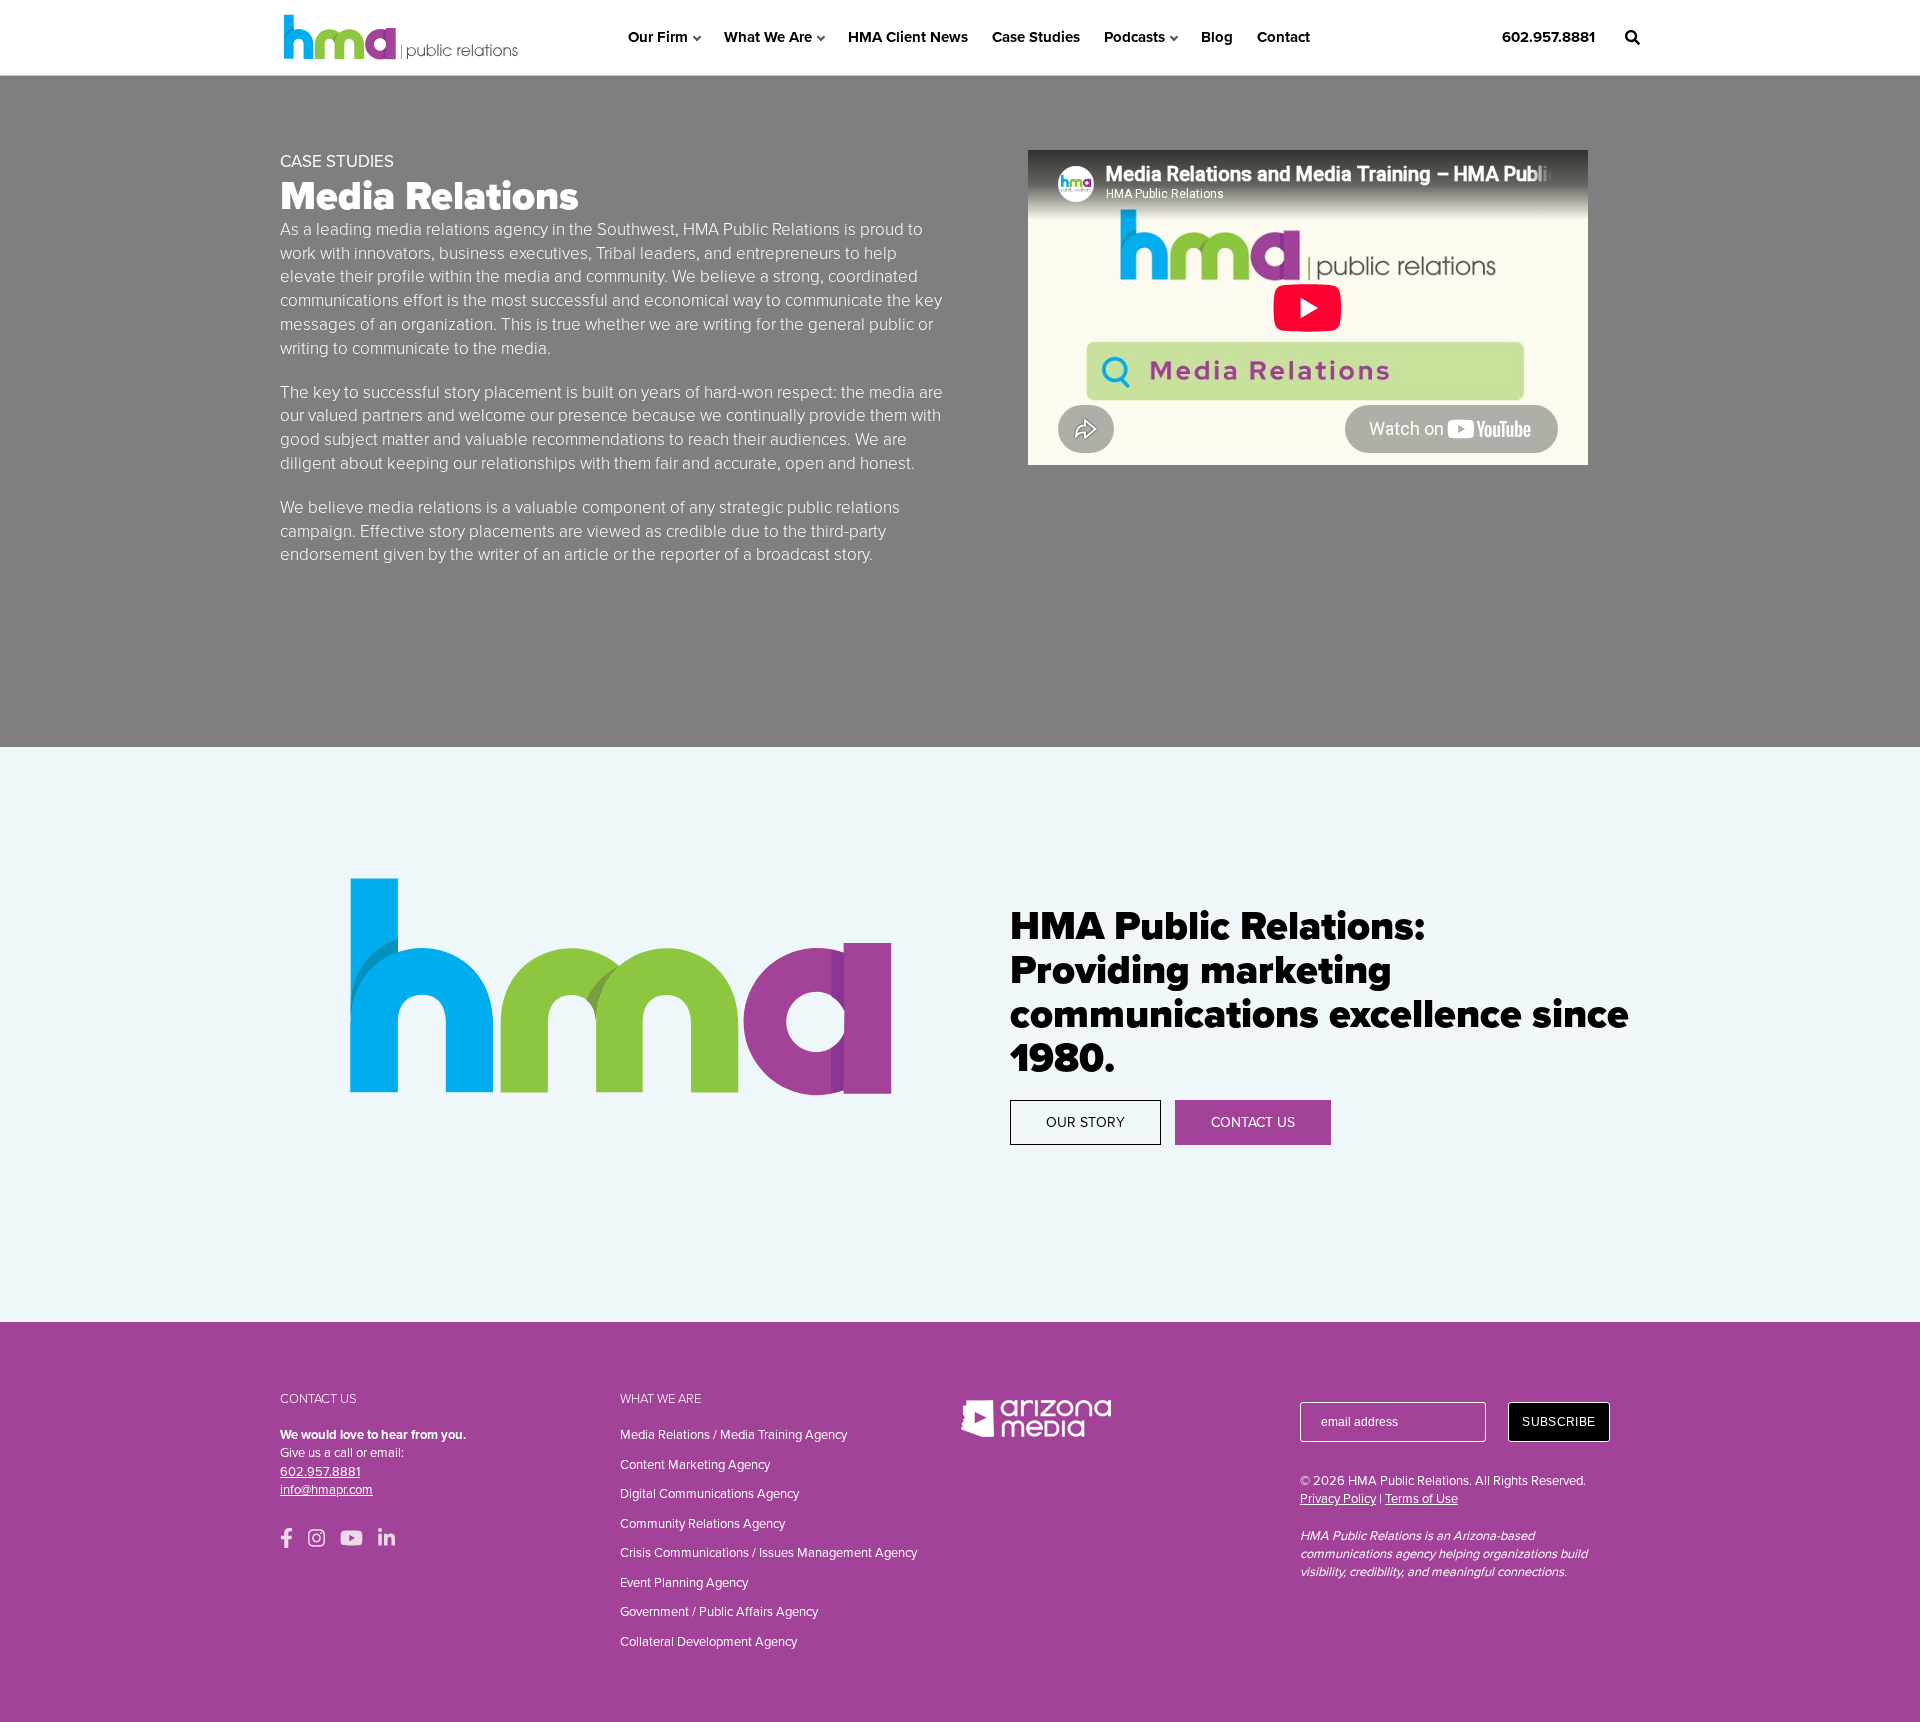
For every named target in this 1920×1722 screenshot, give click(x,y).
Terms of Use (1421, 1499)
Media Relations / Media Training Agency (733, 1435)
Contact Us (1253, 1122)
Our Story (1085, 1122)
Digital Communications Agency (709, 1494)
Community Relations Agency (702, 1524)
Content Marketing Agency (695, 1465)
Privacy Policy (1338, 1499)
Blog (1217, 37)
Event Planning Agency (684, 1583)
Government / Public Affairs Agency (719, 1612)
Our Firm (658, 37)
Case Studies (1036, 37)
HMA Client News (908, 37)
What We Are (768, 37)
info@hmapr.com (326, 1490)
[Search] (1632, 37)
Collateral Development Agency (708, 1642)
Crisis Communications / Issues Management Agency (768, 1553)
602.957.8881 (1548, 37)
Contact (1283, 37)
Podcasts (1134, 37)
